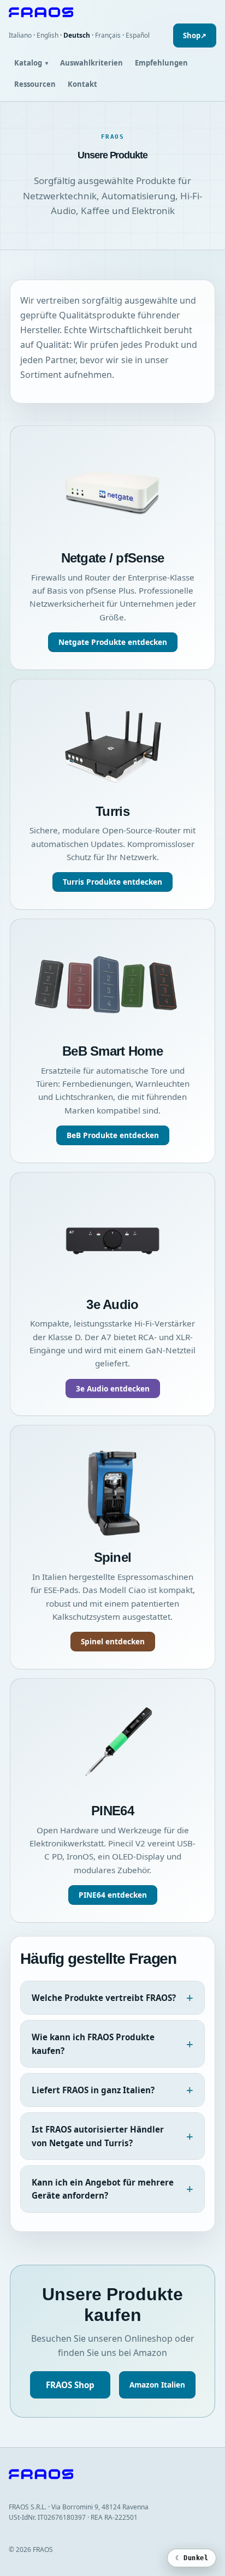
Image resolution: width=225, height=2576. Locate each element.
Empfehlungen (161, 63)
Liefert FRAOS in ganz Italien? (93, 2090)
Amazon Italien (157, 2385)
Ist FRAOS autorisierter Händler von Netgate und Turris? (98, 2136)
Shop (195, 35)
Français (108, 35)
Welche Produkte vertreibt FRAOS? (104, 1998)
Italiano (20, 35)
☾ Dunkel (192, 2558)
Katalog (31, 63)
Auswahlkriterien (91, 63)
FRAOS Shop (70, 2385)
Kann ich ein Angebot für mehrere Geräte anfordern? (103, 2189)
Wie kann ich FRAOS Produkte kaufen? (93, 2044)
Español (138, 35)
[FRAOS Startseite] (112, 12)
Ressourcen (35, 84)
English (48, 35)
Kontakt (82, 84)
